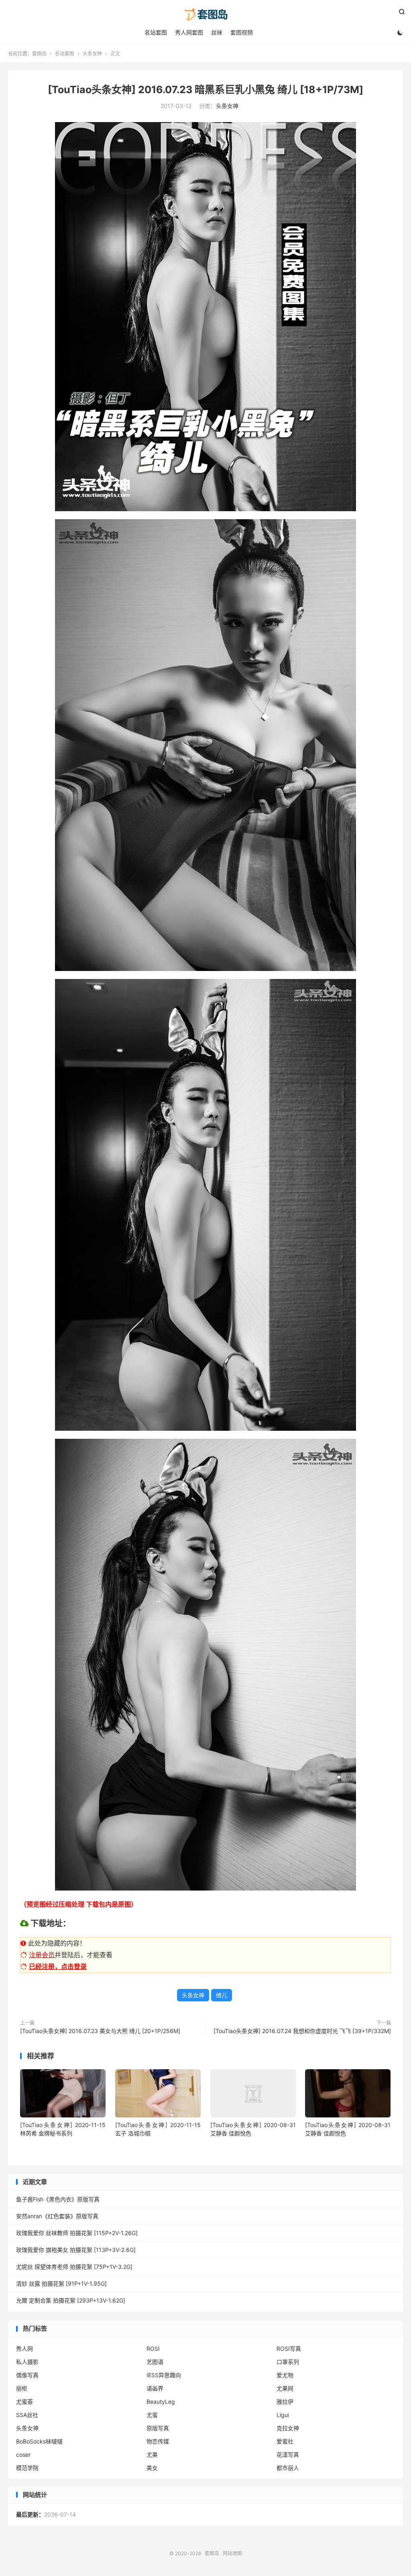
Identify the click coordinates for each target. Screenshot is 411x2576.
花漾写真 (288, 2455)
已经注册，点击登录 (58, 1966)
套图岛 (205, 14)
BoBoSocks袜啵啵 (39, 2441)
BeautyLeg (161, 2402)
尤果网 (285, 2388)
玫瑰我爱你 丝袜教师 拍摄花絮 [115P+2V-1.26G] (77, 2233)
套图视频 (242, 32)
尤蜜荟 (24, 2402)
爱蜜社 (285, 2441)
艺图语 (155, 2362)
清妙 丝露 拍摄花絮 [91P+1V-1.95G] (61, 2283)
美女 (152, 2468)
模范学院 (27, 2468)
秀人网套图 (189, 32)
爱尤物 (285, 2375)
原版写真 (158, 2428)
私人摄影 (27, 2362)
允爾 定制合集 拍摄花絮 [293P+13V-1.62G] (71, 2300)
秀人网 (24, 2349)
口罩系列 (288, 2362)
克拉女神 (288, 2428)
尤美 (152, 2455)
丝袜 (217, 32)
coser (23, 2455)
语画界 (155, 2388)
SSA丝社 (27, 2415)
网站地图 (232, 2553)
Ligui (283, 2415)
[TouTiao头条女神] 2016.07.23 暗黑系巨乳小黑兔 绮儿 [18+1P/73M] (205, 90)
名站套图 (156, 32)
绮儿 (222, 1995)
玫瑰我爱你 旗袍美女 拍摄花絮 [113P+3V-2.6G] (76, 2250)
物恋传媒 (158, 2441)
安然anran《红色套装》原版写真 (57, 2216)
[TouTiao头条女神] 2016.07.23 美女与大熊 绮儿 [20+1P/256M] (100, 2031)
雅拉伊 (285, 2402)
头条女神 (92, 54)
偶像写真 (27, 2375)
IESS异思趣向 (164, 2375)
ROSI (153, 2349)
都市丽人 (288, 2468)
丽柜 (22, 2388)
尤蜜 (152, 2415)
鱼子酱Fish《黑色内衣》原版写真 (58, 2199)
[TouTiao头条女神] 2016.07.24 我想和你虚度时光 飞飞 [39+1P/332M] (302, 2031)
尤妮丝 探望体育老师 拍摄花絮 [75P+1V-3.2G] (74, 2267)
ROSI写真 (289, 2349)
